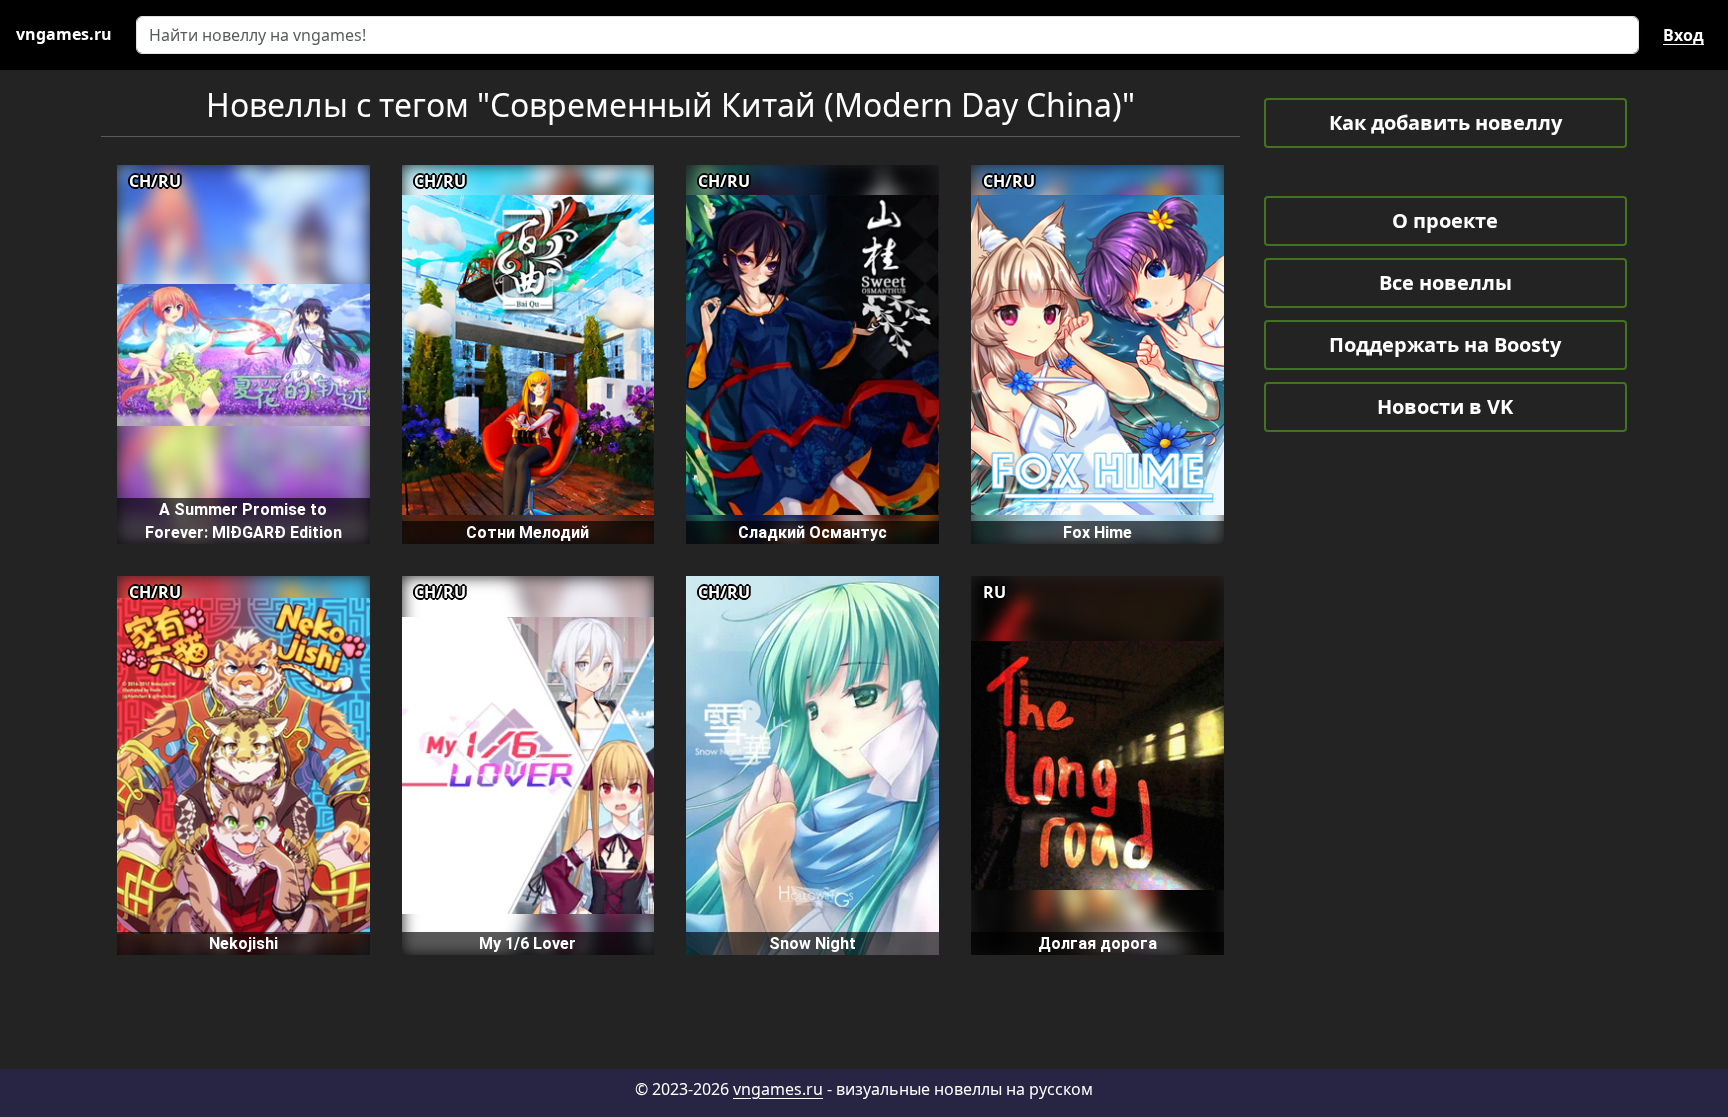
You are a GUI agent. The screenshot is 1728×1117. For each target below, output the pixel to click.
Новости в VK (1445, 406)
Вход (1683, 35)
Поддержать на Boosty (1445, 344)
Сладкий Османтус (812, 532)
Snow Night (812, 943)
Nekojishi (243, 943)
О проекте (1445, 220)
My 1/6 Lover (527, 943)
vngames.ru (778, 1089)
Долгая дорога (1097, 943)
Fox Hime (1097, 532)
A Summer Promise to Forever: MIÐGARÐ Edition (243, 521)
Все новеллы (1445, 282)
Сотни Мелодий (527, 532)
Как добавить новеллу (1445, 122)
